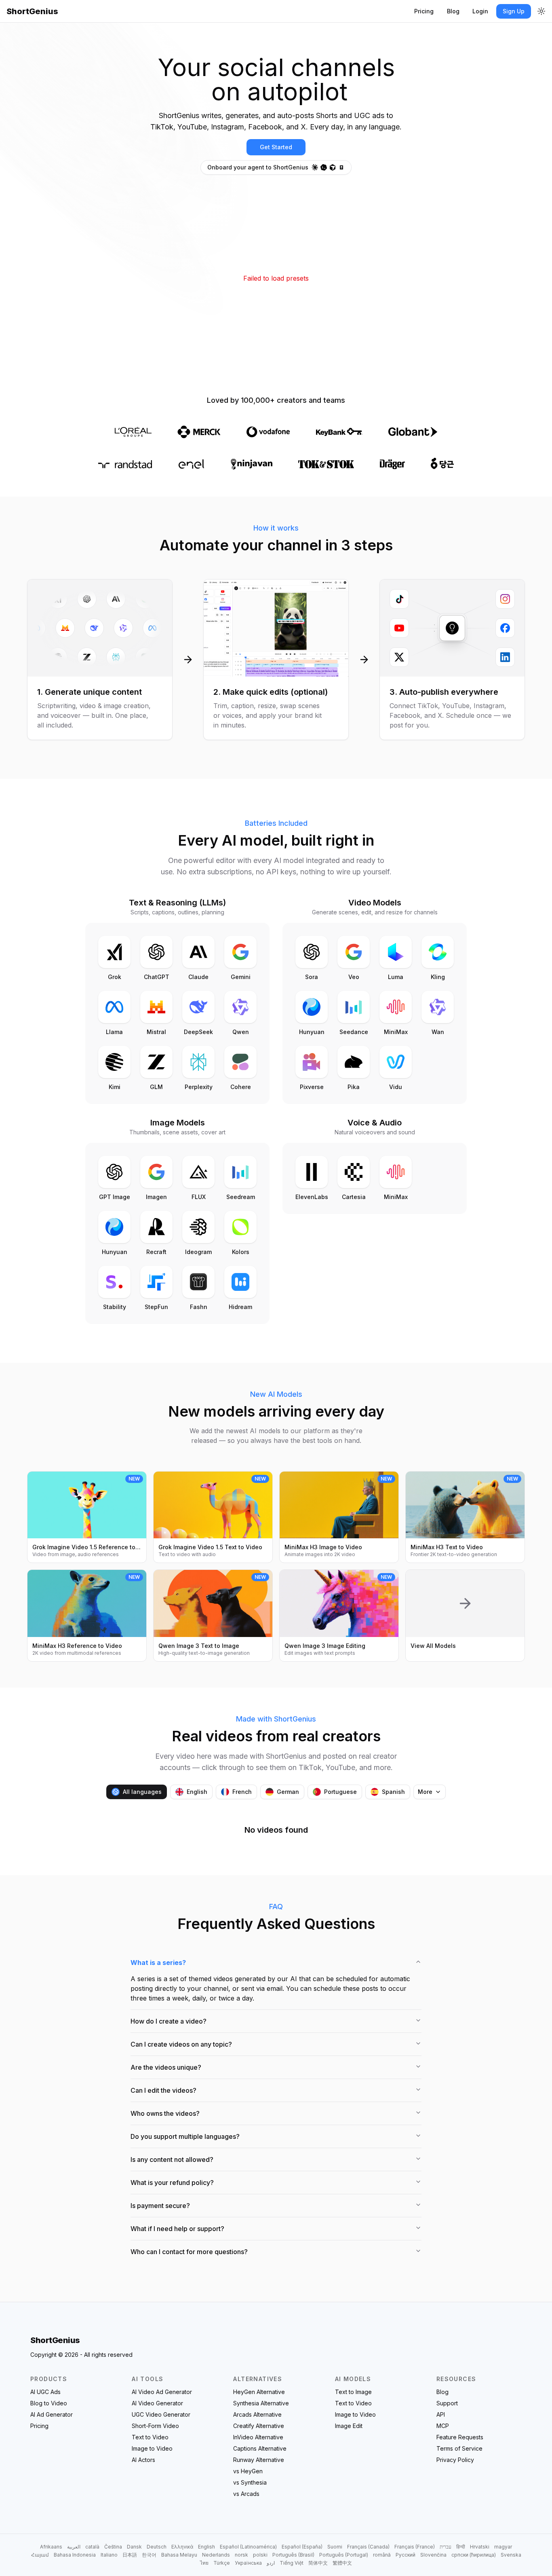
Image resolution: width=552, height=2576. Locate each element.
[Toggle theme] (541, 11)
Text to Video (150, 2437)
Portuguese (340, 1792)
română (382, 2555)
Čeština (113, 2547)
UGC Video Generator (161, 2414)
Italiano (109, 2555)
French (242, 1792)
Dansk (134, 2547)
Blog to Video (49, 2403)
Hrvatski (480, 2547)
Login (480, 11)
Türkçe (222, 2563)
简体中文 (318, 2563)
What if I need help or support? (177, 2229)
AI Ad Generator (52, 2414)
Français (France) (415, 2547)
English (197, 1792)
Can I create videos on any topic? (181, 2044)
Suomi (335, 2547)
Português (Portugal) (344, 2555)
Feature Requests (460, 2437)
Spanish (393, 1792)
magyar (503, 2547)
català (92, 2547)
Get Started (276, 147)
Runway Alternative (259, 2460)
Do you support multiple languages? (185, 2136)
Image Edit (349, 2426)
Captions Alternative (260, 2448)
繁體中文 (342, 2563)
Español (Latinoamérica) (248, 2547)
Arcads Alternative (257, 2414)
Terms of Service (459, 2448)
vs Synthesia (250, 2482)
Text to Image (353, 2392)
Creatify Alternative (259, 2426)
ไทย (204, 2563)
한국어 (149, 2555)
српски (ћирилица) (474, 2555)
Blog (453, 11)
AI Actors (143, 2460)
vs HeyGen (248, 2471)
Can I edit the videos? (163, 2090)
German (288, 1792)
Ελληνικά (182, 2547)
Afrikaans (51, 2547)
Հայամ (40, 2555)
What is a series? (158, 1963)
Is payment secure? (160, 2206)
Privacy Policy (455, 2460)
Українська (248, 2563)
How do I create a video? (169, 2021)
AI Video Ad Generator (162, 2392)
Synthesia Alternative (261, 2403)
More (425, 1792)
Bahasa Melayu (179, 2555)
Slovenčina (433, 2555)
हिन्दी (461, 2547)
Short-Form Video (155, 2426)
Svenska (511, 2555)
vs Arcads (246, 2494)
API (441, 2414)
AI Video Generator (157, 2403)
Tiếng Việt (292, 2563)
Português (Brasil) (293, 2555)
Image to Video (152, 2448)
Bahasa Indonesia (75, 2555)
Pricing (424, 11)
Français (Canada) (368, 2547)
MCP (443, 2426)
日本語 (130, 2555)
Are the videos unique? (166, 2067)
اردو (271, 2563)
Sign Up (514, 11)
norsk (241, 2555)
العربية (74, 2547)
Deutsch (157, 2547)
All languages (142, 1792)
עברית (446, 2547)
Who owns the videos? (165, 2113)
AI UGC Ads (45, 2392)
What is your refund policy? (172, 2183)
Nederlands (216, 2555)
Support (447, 2403)
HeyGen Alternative (259, 2392)
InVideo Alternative (258, 2437)
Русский (406, 2555)
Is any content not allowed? (172, 2159)
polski (260, 2555)
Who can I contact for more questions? (189, 2252)
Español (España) (302, 2547)
